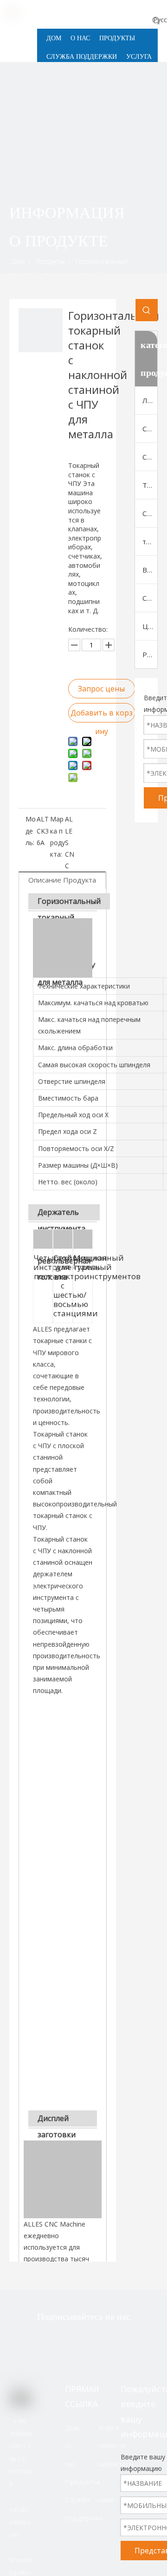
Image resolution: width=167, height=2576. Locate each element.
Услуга (108, 2427)
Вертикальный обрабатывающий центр (150, 570)
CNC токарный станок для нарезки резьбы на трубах (150, 513)
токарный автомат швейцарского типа (150, 541)
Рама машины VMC (150, 654)
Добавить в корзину (102, 715)
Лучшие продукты (150, 400)
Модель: (31, 831)
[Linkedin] (97, 2341)
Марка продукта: (58, 837)
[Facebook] (68, 2341)
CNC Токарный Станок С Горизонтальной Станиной (150, 429)
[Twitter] (39, 2341)
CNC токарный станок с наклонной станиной (150, 457)
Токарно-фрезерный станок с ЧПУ (150, 485)
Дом (72, 2427)
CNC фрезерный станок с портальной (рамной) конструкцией (150, 598)
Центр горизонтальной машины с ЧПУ (150, 626)
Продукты (82, 2482)
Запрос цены (101, 689)
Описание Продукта (62, 880)
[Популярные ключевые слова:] (156, 20)
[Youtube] (126, 2341)
